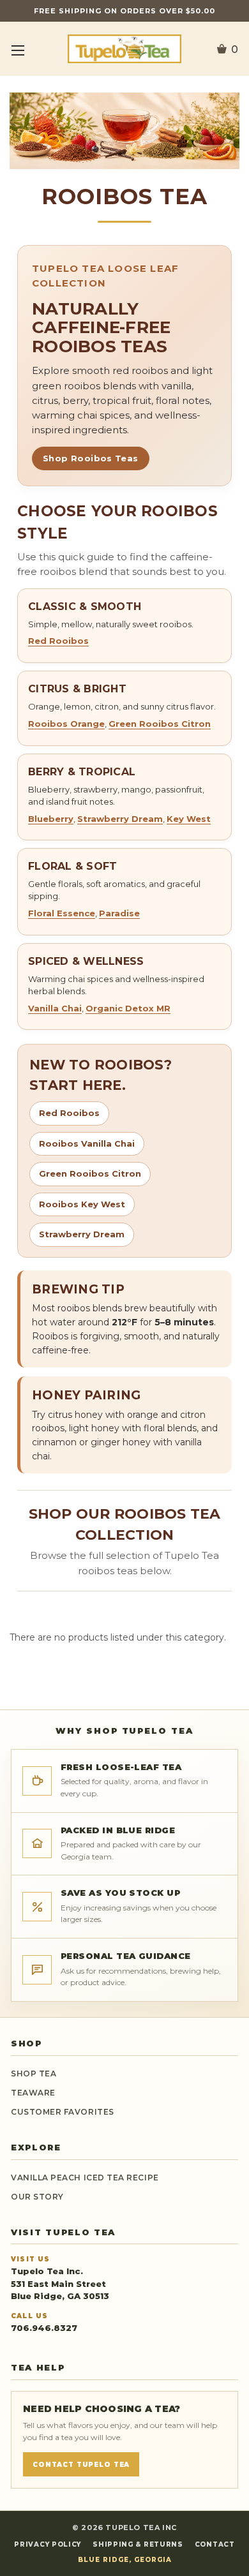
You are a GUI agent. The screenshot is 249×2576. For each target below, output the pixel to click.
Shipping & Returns (138, 2544)
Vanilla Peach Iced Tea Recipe (85, 2178)
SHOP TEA (34, 2073)
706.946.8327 (44, 2328)
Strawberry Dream (120, 819)
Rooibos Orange (66, 724)
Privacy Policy (48, 2544)
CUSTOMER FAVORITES (63, 2112)
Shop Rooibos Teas (91, 458)
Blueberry (51, 819)
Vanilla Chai (55, 1008)
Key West (189, 819)
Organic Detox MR (128, 1008)
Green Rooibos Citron (160, 724)
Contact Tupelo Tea (81, 2465)
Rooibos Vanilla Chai (87, 1143)
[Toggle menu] (18, 50)
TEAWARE (33, 2093)
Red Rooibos (58, 641)
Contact (215, 2544)
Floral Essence (62, 913)
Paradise (119, 913)
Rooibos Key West (82, 1204)
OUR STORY (37, 2197)
